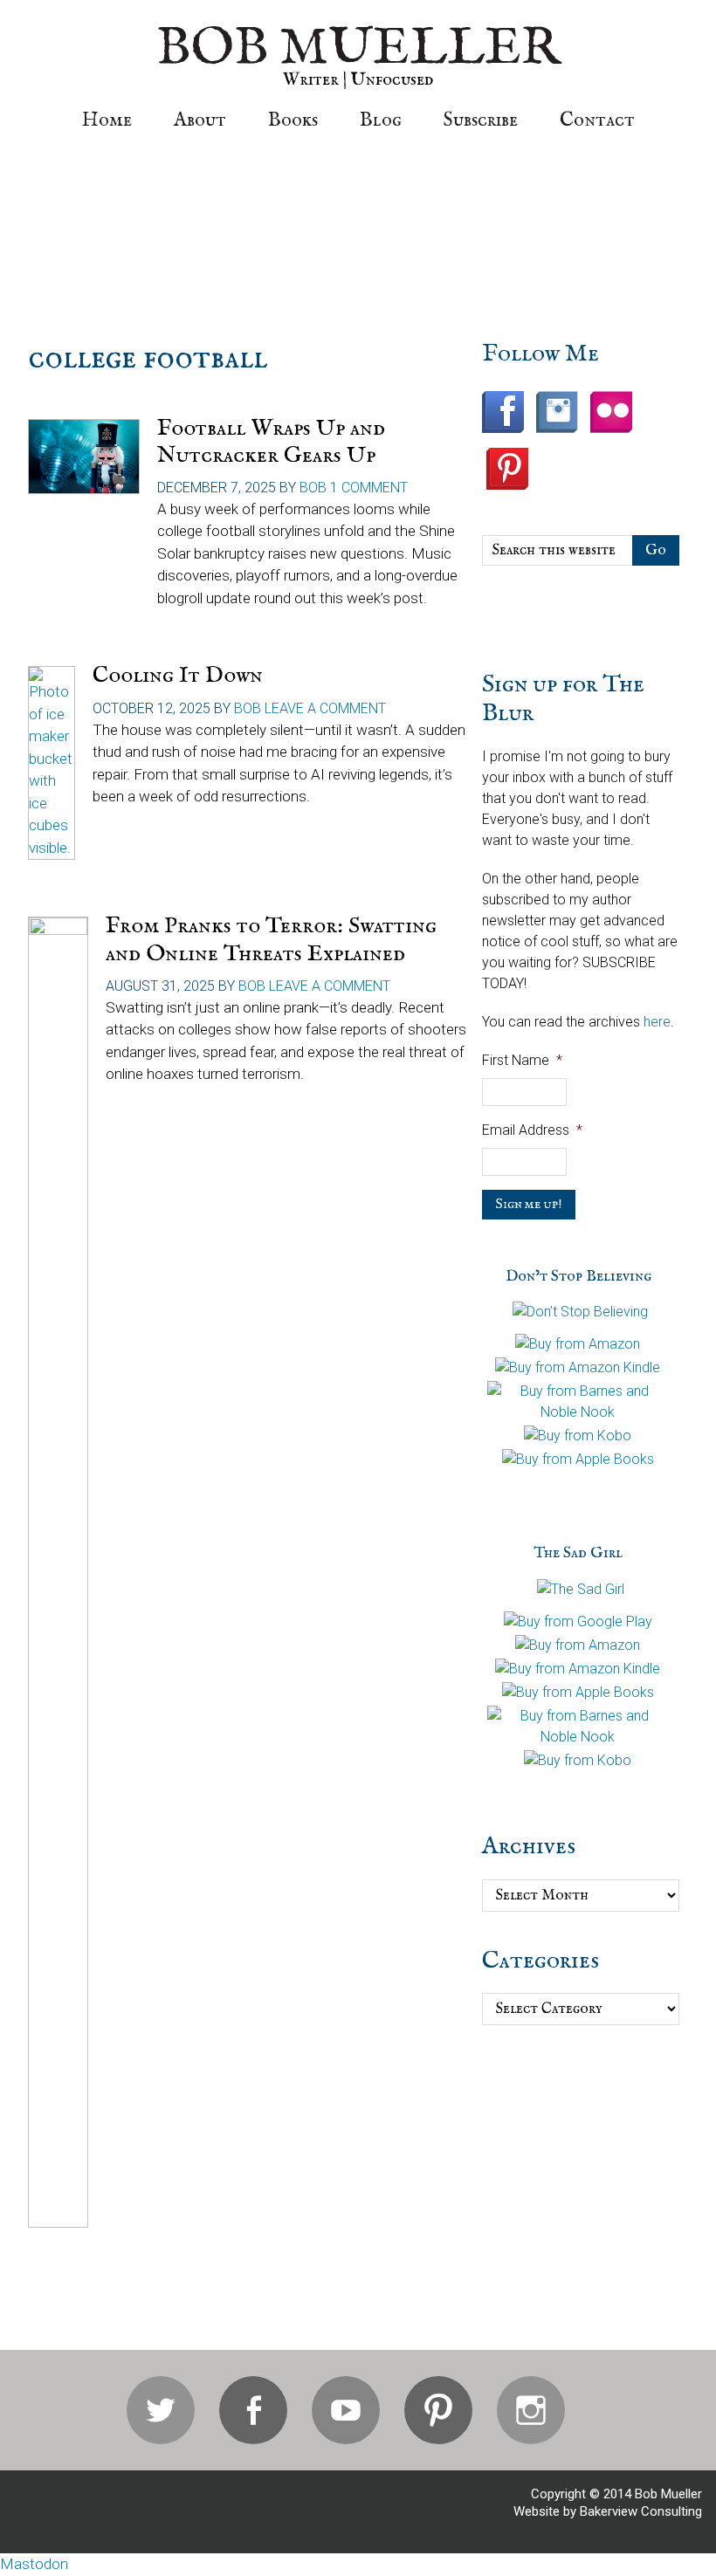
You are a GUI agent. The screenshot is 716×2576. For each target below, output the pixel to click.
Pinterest (438, 2410)
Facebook (253, 2410)
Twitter (161, 2410)
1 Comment (369, 488)
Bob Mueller (358, 49)
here (657, 1022)
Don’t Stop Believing (578, 1277)
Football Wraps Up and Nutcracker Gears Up (271, 442)
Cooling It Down (178, 675)
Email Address (532, 1130)
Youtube (346, 2410)
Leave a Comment (325, 708)
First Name (522, 1060)
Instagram (531, 2410)
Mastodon (34, 2564)
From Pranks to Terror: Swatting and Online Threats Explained (271, 939)
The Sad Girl (578, 1553)
